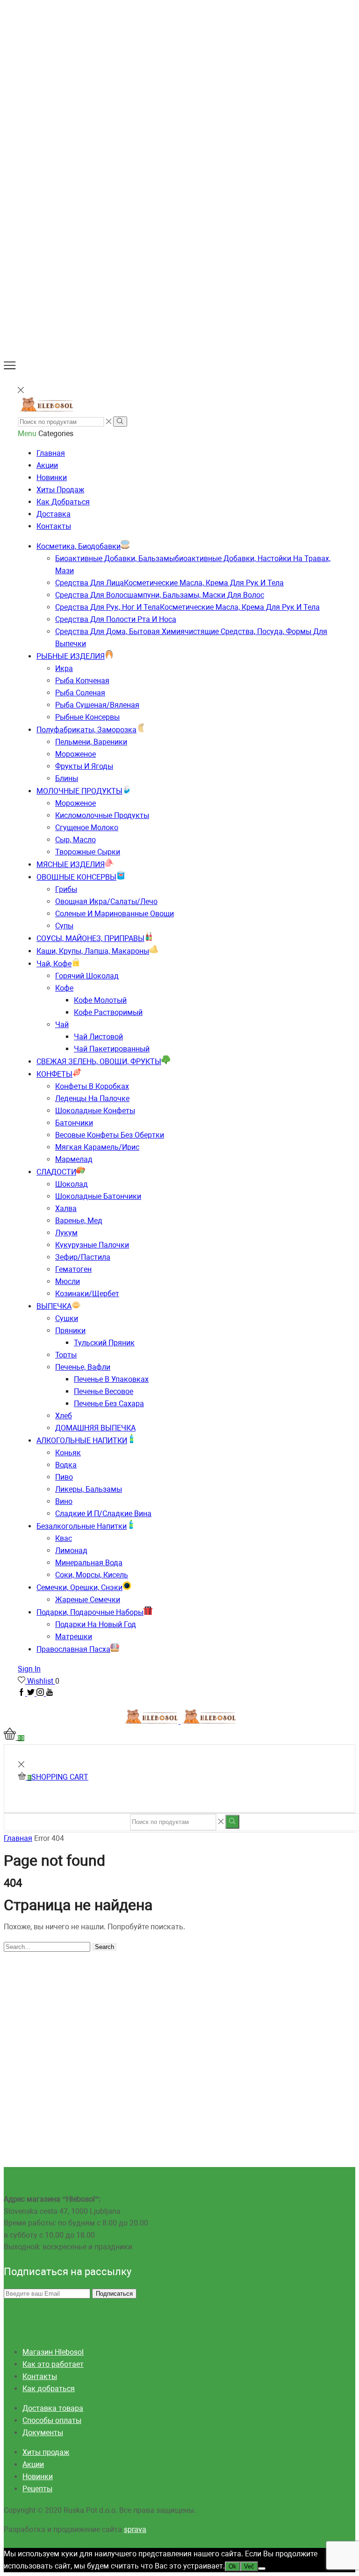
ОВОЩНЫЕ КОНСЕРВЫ (76, 877)
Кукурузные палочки (92, 1245)
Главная (51, 453)
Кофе (64, 988)
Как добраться (63, 502)
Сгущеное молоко (87, 828)
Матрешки (74, 1637)
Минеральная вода (89, 1563)
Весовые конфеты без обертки (110, 1135)
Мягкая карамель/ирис (97, 1147)
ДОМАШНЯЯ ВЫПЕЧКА (95, 1428)
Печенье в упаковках (111, 1379)
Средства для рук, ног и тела (187, 607)
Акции (47, 465)
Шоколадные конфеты (95, 1111)
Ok (233, 2566)
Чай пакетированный (112, 1049)
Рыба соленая (80, 693)
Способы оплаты (52, 2420)
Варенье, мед (79, 1221)
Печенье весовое (104, 1391)
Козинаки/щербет (87, 1294)
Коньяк (68, 1453)
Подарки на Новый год (96, 1624)
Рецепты (37, 2489)
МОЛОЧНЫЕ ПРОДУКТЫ (79, 791)
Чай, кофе (54, 964)
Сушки (67, 1318)
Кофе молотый (100, 1000)
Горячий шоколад (87, 976)
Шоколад (72, 1184)
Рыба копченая (82, 681)
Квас (64, 1538)
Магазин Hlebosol (53, 2352)
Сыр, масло (75, 840)
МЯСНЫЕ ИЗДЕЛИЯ (71, 865)
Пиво (64, 1477)
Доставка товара (53, 2408)
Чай (62, 1025)
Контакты (54, 526)
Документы (43, 2433)
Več (249, 2566)
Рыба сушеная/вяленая (97, 705)
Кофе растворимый (108, 1012)
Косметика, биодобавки (79, 546)
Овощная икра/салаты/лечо (106, 901)
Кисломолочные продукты (102, 815)
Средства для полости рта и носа (116, 619)
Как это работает (53, 2364)
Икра (64, 668)
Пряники (70, 1331)
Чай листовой (98, 1037)
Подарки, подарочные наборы (90, 1612)
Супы (64, 926)
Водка (66, 1465)
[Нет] (262, 2569)
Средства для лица (169, 583)
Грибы (66, 889)
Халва (66, 1208)
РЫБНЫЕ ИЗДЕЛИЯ (71, 656)
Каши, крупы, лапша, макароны (93, 951)
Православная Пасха (73, 1649)
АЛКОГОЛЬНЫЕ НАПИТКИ (82, 1441)
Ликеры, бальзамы (89, 1489)
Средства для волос (160, 595)
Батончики (74, 1123)
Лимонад (71, 1551)
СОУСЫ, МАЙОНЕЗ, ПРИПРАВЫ (90, 938)
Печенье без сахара (109, 1404)
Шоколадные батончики (98, 1196)
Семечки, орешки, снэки (79, 1587)
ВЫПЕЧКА (54, 1306)
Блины (67, 778)
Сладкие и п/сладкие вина (103, 1514)
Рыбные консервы (87, 717)
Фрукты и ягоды (84, 766)
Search (104, 1947)
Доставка (54, 514)
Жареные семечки (88, 1600)
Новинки (52, 478)
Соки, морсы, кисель (92, 1575)
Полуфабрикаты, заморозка (86, 730)
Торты (66, 1355)
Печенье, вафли (83, 1367)
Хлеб (64, 1416)
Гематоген (73, 1269)
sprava (135, 2529)
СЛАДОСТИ (56, 1172)
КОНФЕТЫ (54, 1074)
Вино (64, 1501)
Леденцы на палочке (92, 1098)
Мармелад (74, 1159)
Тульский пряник (104, 1343)
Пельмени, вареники (91, 742)
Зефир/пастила (83, 1257)
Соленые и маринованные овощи (115, 914)
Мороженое (75, 754)
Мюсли (68, 1281)
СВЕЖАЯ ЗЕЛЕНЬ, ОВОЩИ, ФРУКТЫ (99, 1062)
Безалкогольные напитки (82, 1526)
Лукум (66, 1233)
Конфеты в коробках (92, 1086)
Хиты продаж (60, 490)
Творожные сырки (88, 852)
